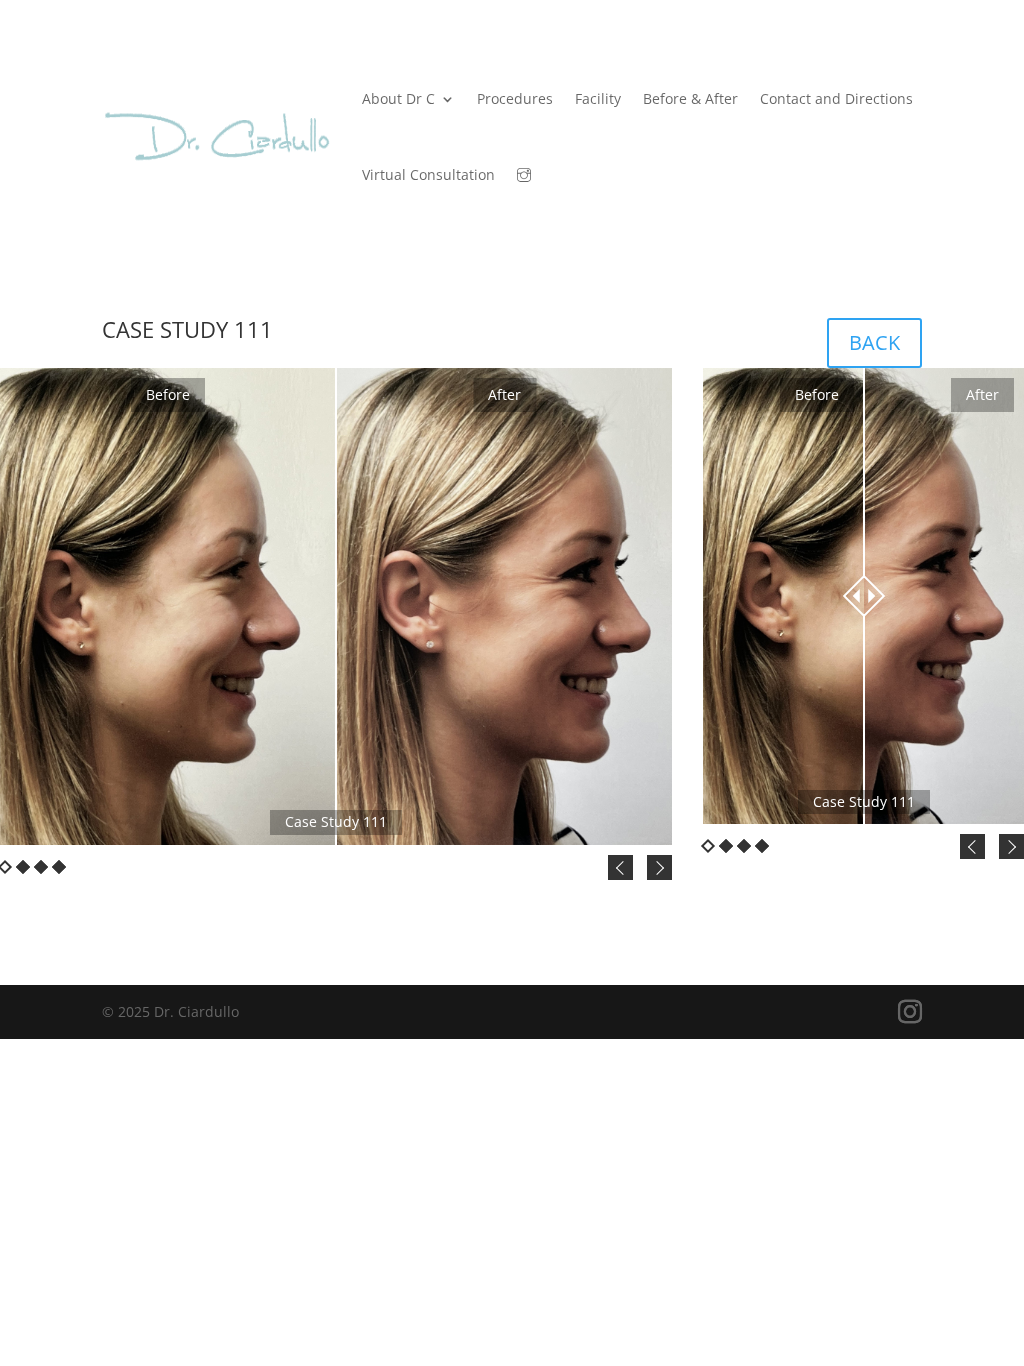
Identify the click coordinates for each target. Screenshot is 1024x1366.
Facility (598, 98)
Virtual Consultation (428, 174)
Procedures (515, 98)
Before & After (690, 98)
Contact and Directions (836, 98)
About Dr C (398, 98)
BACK (874, 342)
